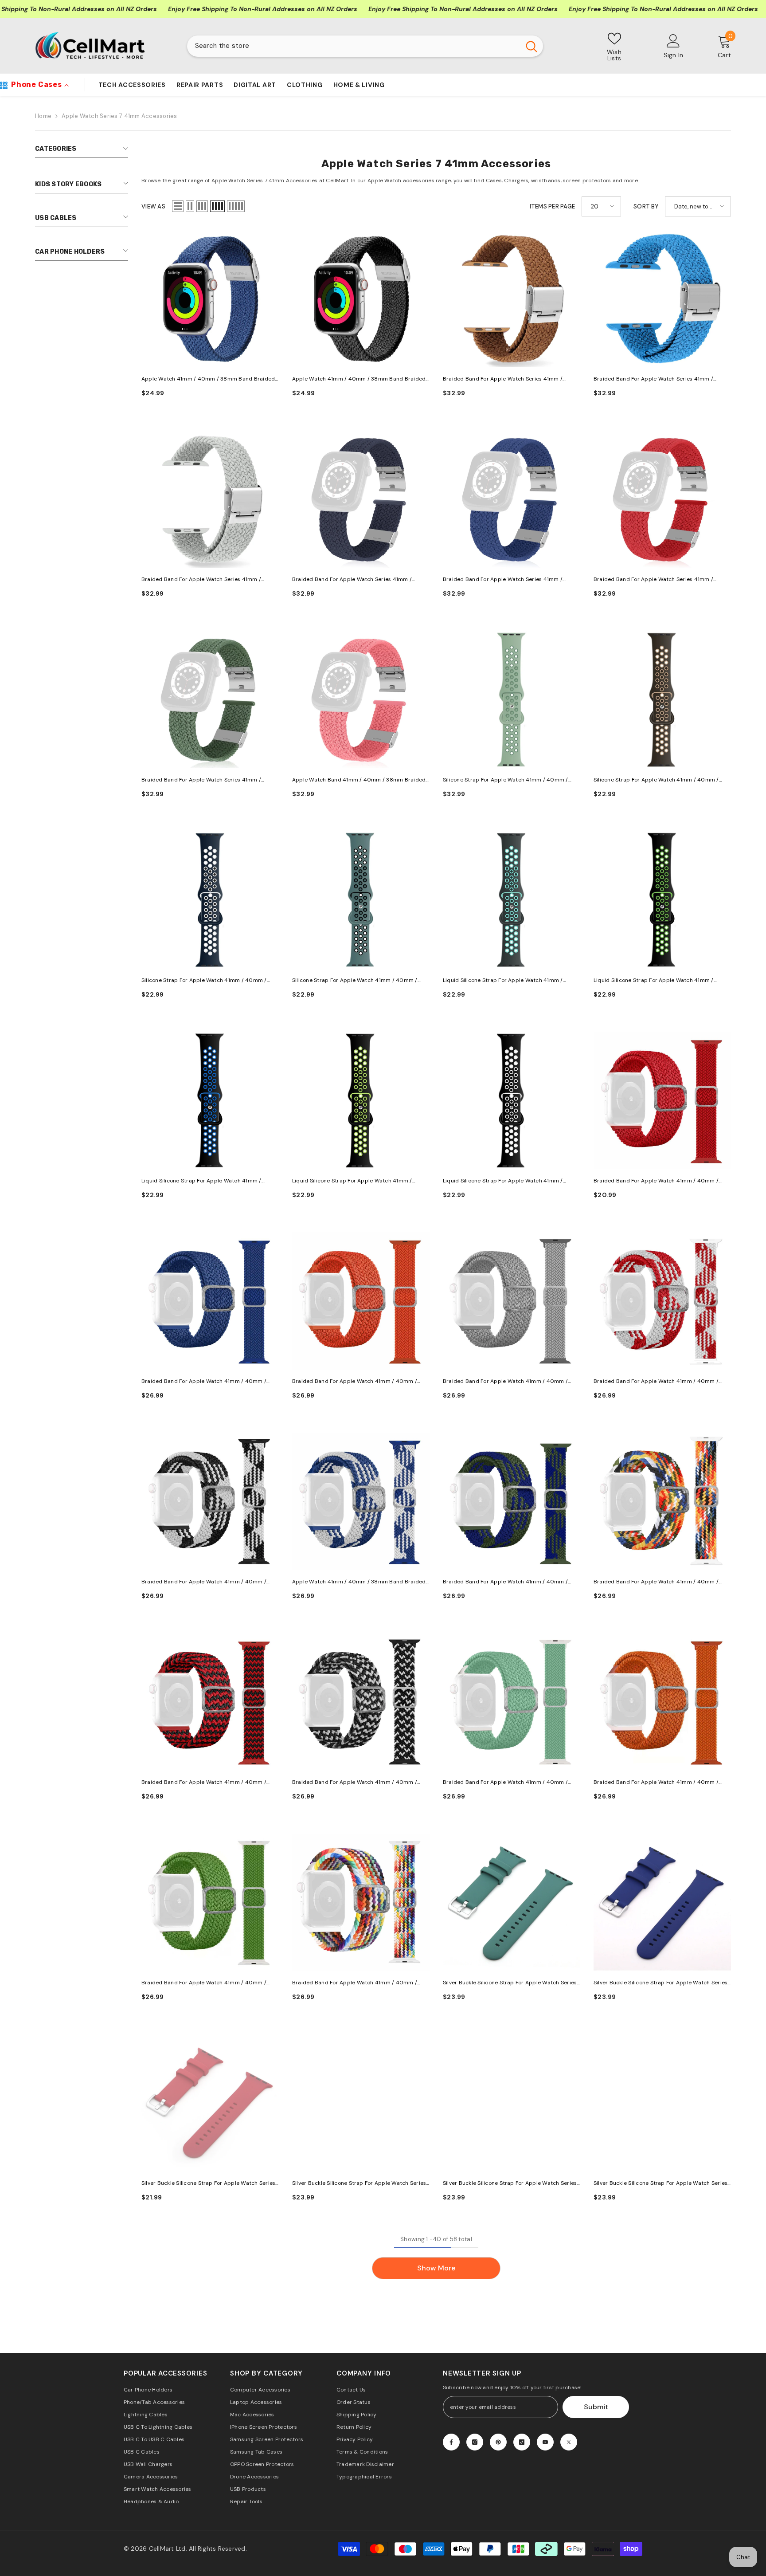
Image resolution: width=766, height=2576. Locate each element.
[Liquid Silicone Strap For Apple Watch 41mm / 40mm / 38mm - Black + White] (512, 1100)
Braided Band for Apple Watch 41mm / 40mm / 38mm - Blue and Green (505, 1582)
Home (43, 116)
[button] (178, 206)
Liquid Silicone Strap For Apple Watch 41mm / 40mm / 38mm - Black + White (503, 1181)
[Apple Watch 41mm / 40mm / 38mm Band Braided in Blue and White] (361, 1501)
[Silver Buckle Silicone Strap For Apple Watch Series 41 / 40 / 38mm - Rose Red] (361, 2103)
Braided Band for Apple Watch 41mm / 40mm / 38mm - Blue (204, 1382)
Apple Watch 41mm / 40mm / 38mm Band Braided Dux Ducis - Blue (208, 379)
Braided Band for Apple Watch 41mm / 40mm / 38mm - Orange (355, 1382)
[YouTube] (545, 2442)
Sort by (646, 206)
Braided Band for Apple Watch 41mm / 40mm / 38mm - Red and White (656, 1382)
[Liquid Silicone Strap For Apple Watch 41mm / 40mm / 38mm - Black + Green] (662, 900)
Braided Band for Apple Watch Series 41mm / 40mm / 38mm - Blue (653, 379)
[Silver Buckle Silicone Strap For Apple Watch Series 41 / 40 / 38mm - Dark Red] (210, 2103)
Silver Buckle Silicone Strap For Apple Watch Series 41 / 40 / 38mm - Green (510, 2184)
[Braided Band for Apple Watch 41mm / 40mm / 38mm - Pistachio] (512, 1702)
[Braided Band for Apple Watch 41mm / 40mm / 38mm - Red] (662, 1100)
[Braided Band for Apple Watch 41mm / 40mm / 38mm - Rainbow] (662, 1501)
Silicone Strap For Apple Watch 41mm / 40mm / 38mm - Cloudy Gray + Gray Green (506, 780)
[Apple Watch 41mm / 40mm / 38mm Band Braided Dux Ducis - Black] (361, 298)
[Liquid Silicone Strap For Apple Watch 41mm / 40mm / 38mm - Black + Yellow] (361, 1100)
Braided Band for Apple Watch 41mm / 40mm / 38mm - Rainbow (656, 1582)
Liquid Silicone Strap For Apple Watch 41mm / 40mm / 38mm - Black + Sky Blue (201, 1181)
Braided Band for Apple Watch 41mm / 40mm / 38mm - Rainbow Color (355, 1983)
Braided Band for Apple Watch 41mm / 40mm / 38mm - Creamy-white (505, 1382)
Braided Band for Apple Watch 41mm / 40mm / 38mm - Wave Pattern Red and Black (204, 1783)
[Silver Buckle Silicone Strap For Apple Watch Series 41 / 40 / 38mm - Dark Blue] (662, 1902)
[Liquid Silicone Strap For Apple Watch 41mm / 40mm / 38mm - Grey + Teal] (512, 900)
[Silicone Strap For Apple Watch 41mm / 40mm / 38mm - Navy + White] (210, 900)
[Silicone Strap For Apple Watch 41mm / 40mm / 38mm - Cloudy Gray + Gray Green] (512, 699)
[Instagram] (475, 2442)
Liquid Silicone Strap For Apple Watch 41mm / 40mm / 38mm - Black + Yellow (352, 1181)
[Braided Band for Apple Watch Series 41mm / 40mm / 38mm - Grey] (210, 499)
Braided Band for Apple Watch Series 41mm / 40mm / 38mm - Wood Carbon (352, 580)
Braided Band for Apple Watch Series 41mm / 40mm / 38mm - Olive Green (201, 780)
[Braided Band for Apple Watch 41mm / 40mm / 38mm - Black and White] (210, 1501)
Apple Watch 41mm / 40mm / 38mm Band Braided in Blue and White (359, 1582)
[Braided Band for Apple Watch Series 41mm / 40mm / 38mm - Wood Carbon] (361, 499)
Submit (596, 2407)
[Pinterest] (498, 2442)
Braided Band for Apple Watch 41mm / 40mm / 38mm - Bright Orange (656, 1783)
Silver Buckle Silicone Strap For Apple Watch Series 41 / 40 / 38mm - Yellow (660, 2184)
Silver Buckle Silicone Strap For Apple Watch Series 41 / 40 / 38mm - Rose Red (359, 2184)
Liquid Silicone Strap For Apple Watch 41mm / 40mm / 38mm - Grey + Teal (503, 981)
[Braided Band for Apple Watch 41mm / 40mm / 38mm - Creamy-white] (512, 1301)
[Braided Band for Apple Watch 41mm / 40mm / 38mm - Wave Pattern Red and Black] (210, 1702)
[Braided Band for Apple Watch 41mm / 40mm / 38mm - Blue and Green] (512, 1501)
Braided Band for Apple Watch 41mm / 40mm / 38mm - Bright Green (204, 1983)
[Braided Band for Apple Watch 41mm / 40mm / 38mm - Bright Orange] (662, 1702)
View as (153, 206)
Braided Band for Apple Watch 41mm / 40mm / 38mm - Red (656, 1181)
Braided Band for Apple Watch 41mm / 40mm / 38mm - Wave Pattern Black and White (355, 1783)
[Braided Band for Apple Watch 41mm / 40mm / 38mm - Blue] (210, 1301)
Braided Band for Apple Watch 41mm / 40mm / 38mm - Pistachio (505, 1783)
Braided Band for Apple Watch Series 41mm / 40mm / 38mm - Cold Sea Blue (503, 580)
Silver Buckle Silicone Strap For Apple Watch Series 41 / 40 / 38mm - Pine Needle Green (510, 1983)
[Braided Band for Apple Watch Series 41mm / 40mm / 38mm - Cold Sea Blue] (512, 499)
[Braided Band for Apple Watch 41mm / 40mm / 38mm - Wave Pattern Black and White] (361, 1702)
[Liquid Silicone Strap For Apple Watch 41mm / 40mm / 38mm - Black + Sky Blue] (210, 1100)
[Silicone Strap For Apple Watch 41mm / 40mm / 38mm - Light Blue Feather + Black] (361, 900)
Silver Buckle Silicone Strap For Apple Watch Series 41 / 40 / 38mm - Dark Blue (660, 1983)
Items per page (553, 206)
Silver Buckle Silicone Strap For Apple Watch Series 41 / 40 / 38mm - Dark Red (208, 2184)
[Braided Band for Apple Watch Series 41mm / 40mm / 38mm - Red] (662, 499)
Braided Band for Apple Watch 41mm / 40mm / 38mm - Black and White (204, 1582)
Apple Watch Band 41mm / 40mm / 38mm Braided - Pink (359, 780)
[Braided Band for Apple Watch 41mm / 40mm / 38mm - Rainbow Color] (361, 1902)
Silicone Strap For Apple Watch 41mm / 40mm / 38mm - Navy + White (204, 981)
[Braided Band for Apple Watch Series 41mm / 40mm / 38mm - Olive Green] (210, 699)
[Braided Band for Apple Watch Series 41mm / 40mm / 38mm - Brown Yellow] (512, 298)
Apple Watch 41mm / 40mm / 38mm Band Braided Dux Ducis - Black (359, 379)
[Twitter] (569, 2442)
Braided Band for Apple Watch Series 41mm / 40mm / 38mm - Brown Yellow (503, 379)
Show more (436, 2268)
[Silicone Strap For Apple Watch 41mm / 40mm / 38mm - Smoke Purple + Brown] (662, 699)
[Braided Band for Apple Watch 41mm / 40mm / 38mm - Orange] (361, 1301)
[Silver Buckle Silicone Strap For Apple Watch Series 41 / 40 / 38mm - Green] (512, 2103)
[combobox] (354, 46)
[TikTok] (522, 2442)
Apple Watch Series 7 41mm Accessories (119, 116)
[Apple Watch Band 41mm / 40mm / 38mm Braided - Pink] (361, 699)
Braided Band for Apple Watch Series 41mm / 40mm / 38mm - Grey (201, 580)
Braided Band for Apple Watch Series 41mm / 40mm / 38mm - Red (653, 580)
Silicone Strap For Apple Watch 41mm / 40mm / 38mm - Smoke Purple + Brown (656, 780)
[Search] (365, 46)
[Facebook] (451, 2442)
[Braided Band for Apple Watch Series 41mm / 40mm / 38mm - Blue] (662, 298)
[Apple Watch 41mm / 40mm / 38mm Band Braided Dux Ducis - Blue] (210, 298)
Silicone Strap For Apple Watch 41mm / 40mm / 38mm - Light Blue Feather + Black (355, 981)
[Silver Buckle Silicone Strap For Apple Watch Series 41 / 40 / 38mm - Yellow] (662, 2103)
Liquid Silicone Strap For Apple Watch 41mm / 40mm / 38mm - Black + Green (654, 981)
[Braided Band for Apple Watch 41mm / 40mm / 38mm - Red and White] (662, 1301)
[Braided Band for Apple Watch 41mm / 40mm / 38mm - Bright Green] (210, 1902)
